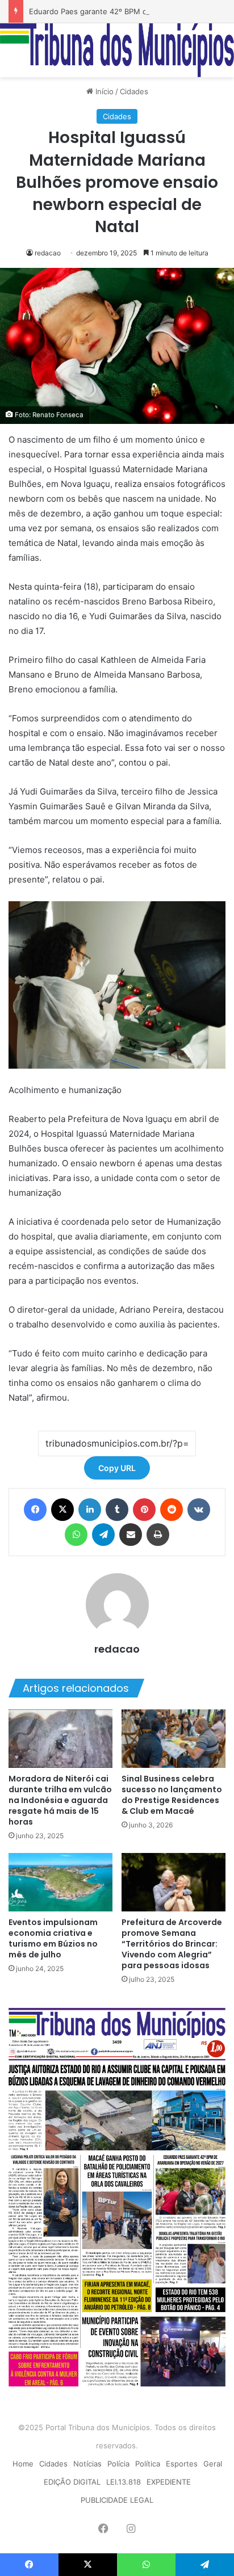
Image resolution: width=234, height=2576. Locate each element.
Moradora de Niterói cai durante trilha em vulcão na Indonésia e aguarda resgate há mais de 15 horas (60, 1800)
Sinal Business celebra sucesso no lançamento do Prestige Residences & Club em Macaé (172, 1795)
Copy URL (117, 1468)
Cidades (134, 91)
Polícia (118, 2464)
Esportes (182, 2464)
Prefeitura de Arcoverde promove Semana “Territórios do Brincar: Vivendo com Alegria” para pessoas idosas (172, 1944)
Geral (213, 2464)
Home (23, 2464)
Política (148, 2464)
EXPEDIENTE (169, 2482)
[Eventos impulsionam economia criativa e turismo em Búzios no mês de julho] (60, 1882)
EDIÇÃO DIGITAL (72, 2482)
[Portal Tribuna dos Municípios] (117, 50)
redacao (48, 253)
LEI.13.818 (124, 2482)
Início (103, 91)
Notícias (87, 2464)
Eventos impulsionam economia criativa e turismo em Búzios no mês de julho (53, 1938)
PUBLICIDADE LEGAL (117, 2500)
